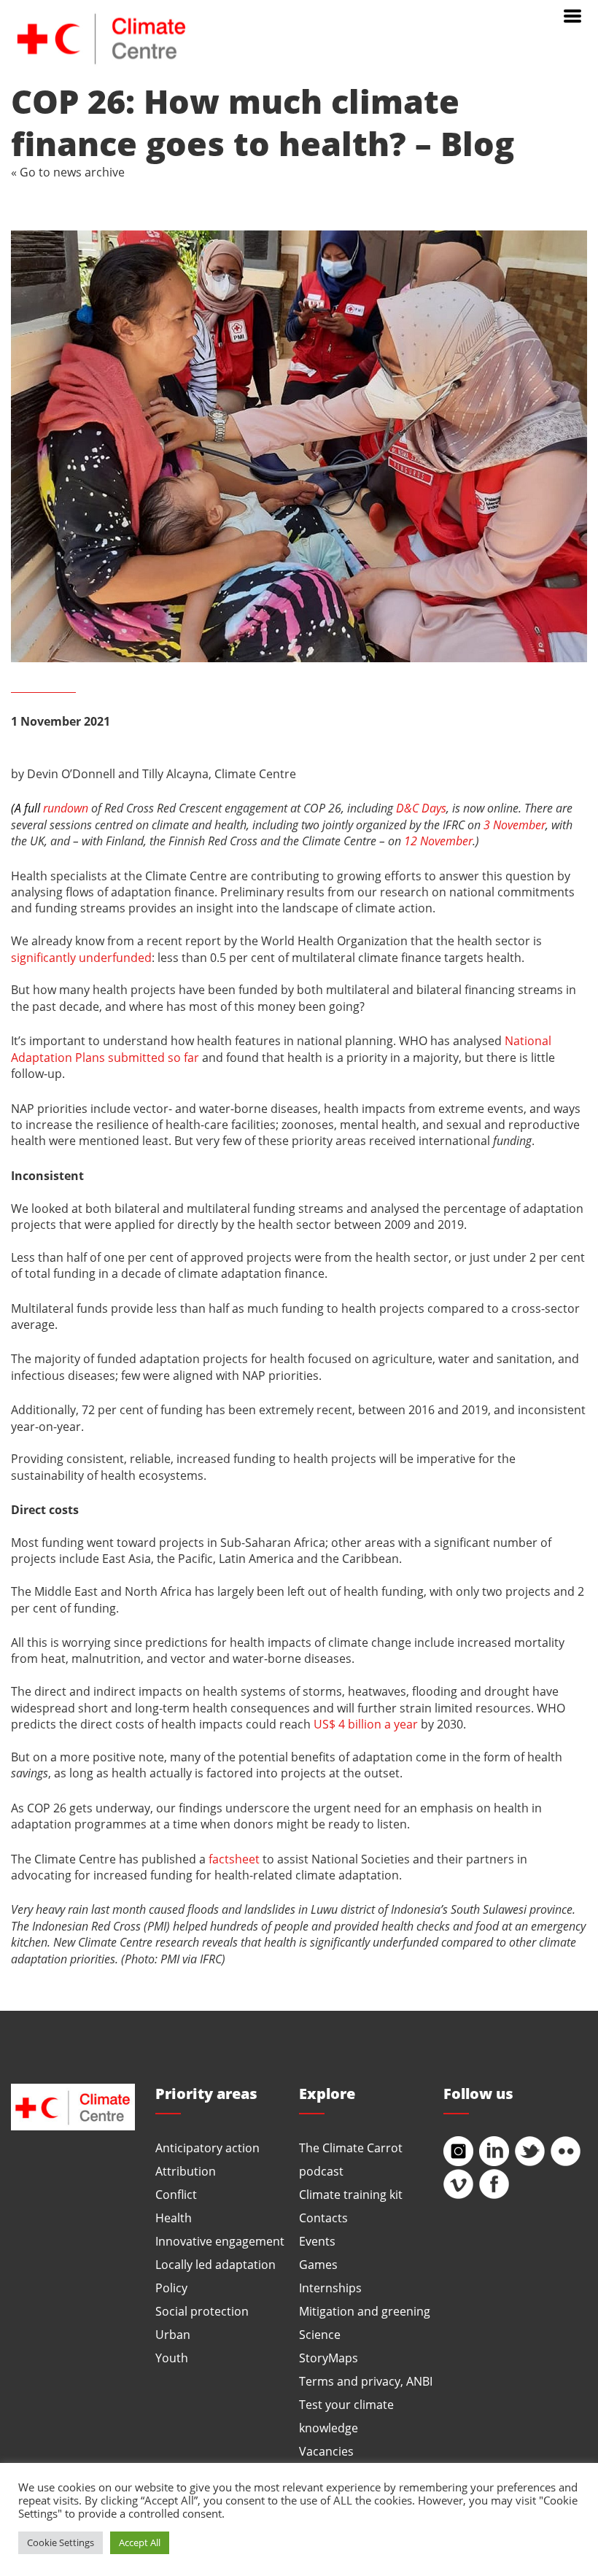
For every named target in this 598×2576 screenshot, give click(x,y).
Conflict (176, 2194)
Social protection (202, 2311)
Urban (173, 2334)
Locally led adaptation (215, 2264)
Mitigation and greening (365, 2311)
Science (320, 2334)
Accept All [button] (140, 2542)
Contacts (323, 2218)
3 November (514, 825)
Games (318, 2264)
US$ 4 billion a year (366, 1724)
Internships (330, 2288)
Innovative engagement (220, 2241)
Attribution (186, 2171)
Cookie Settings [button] (61, 2542)
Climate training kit (351, 2194)
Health (174, 2218)
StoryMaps (329, 2358)
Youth (172, 2358)
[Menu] (572, 15)
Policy (171, 2288)
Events (317, 2241)
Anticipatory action (207, 2148)
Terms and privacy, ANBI (366, 2381)
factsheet (234, 1859)
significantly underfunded (81, 957)
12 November (438, 841)
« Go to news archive (68, 172)
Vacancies (326, 2451)
